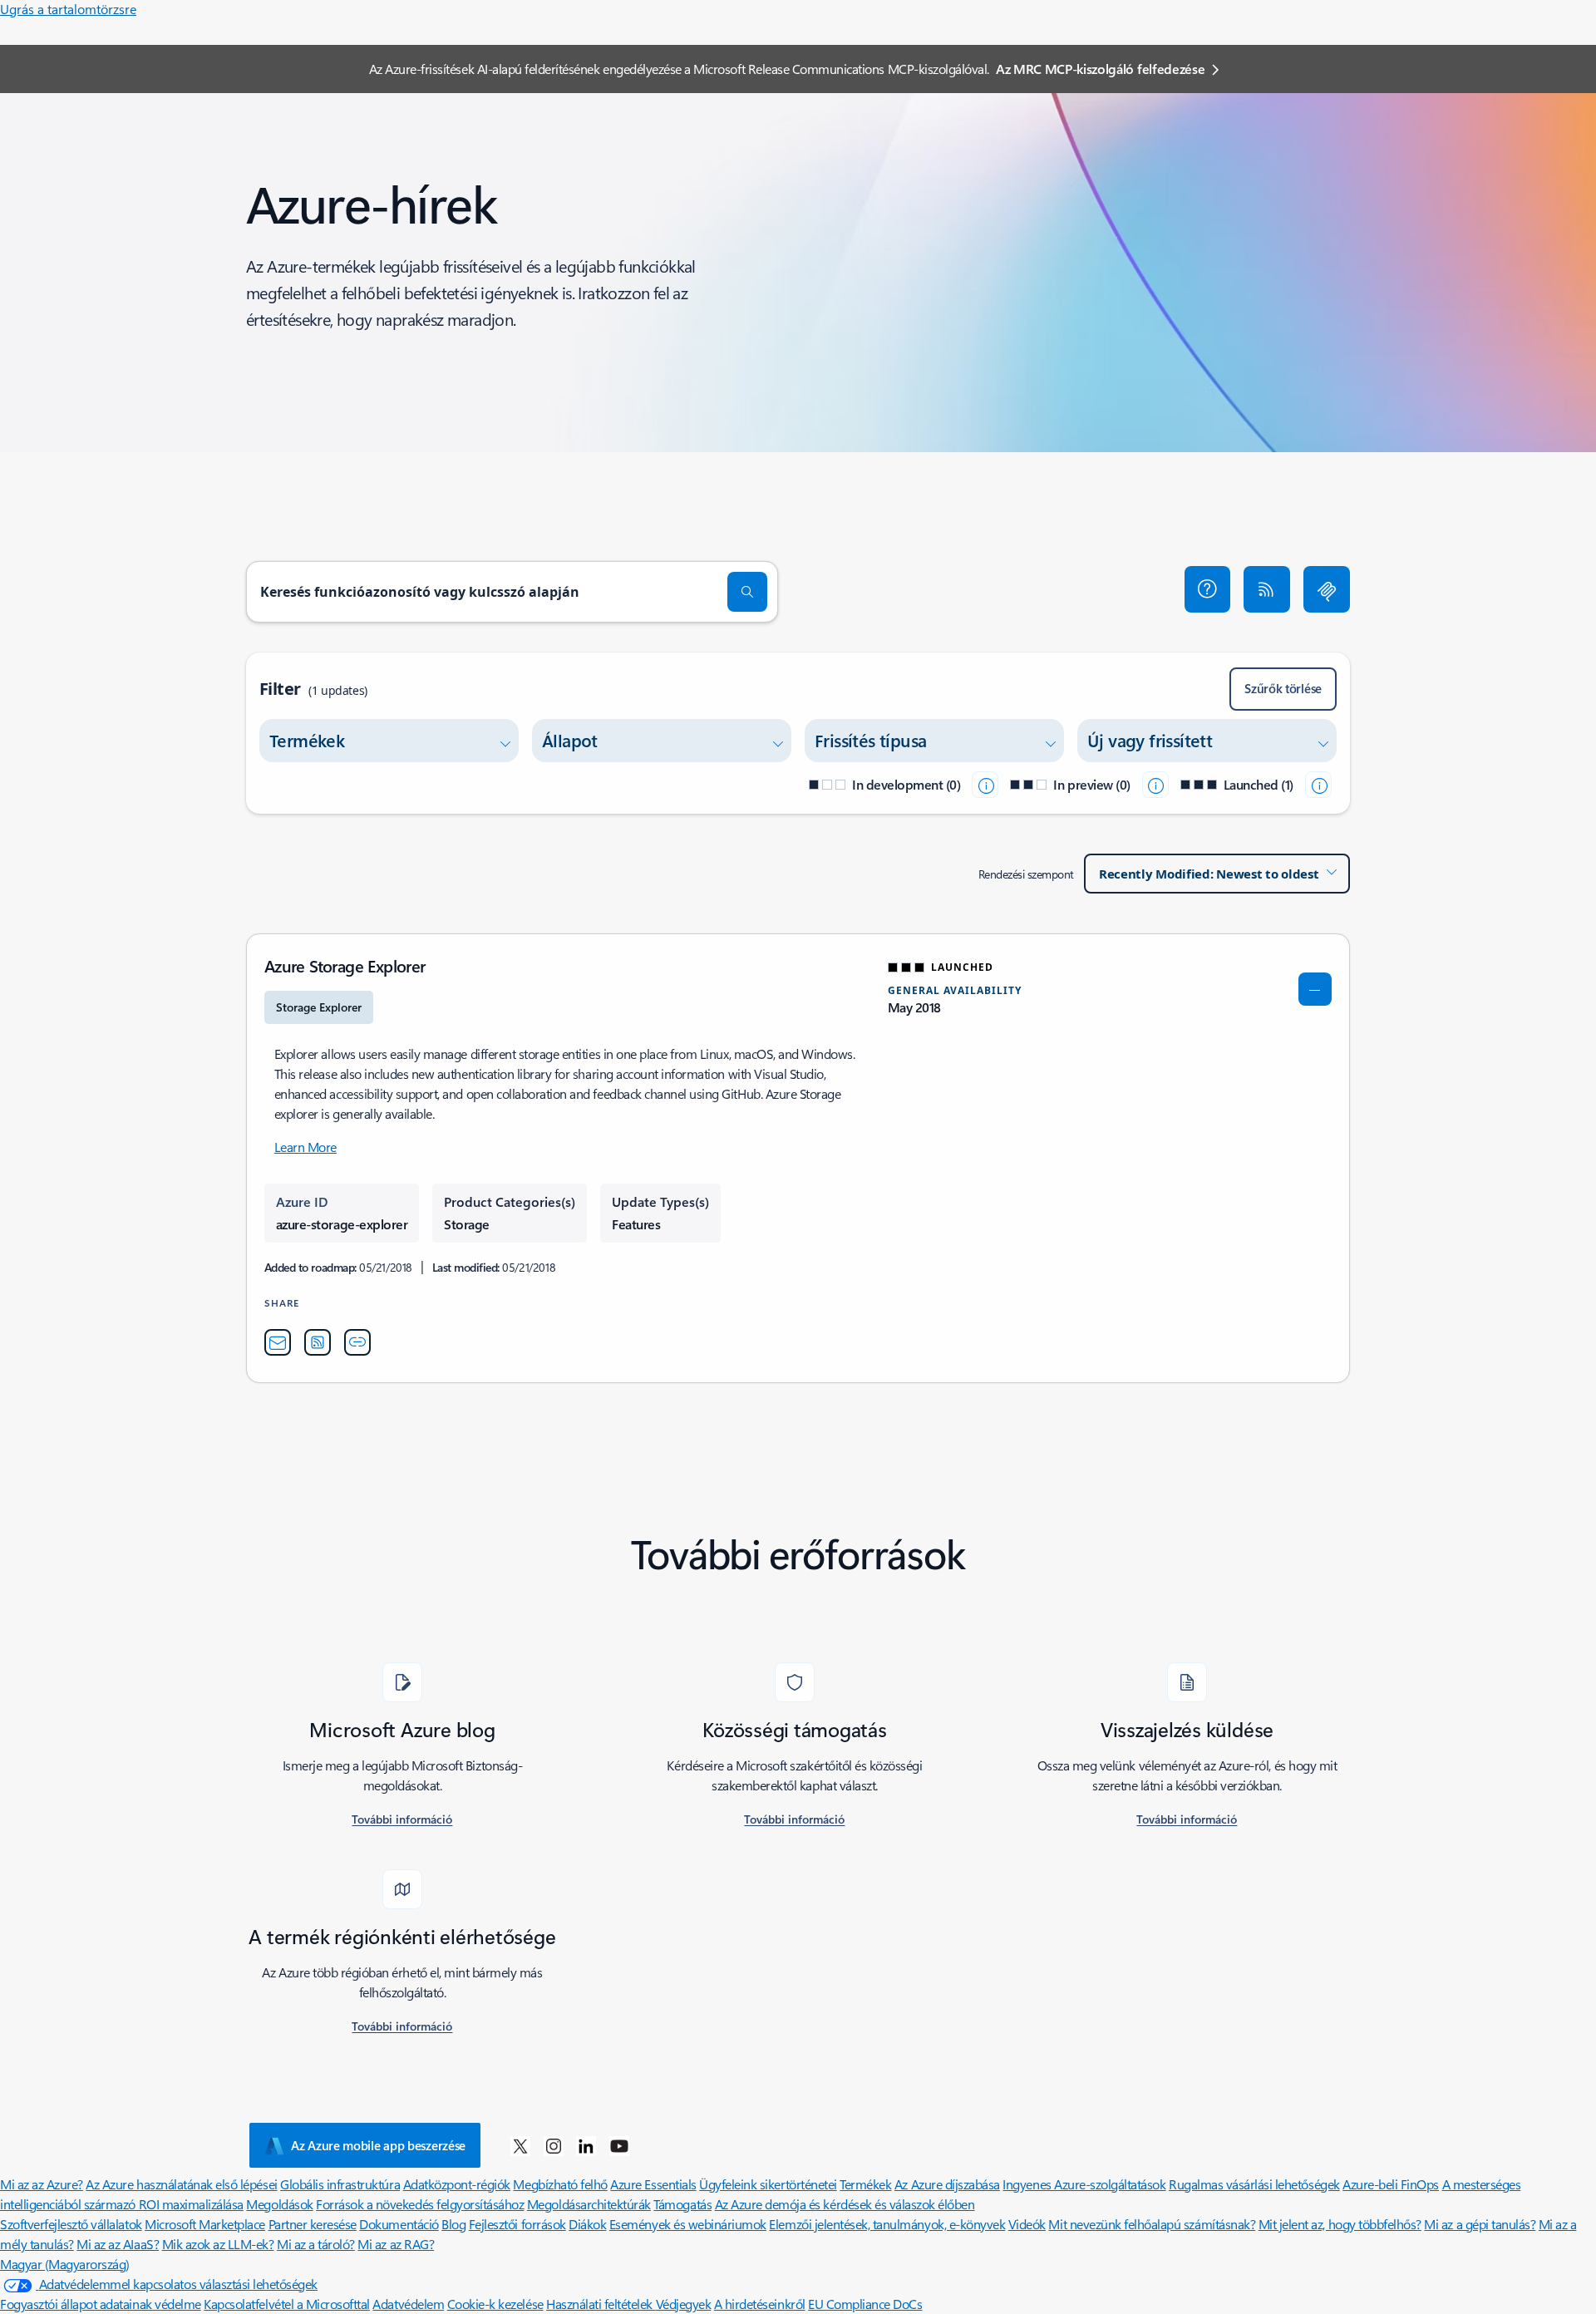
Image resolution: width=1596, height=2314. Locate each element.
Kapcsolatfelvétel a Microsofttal (287, 2304)
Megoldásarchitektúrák (589, 2204)
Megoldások (279, 2204)
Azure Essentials (653, 2184)
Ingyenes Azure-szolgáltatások (1084, 2184)
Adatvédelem (408, 2304)
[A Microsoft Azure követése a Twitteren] (520, 2145)
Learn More (305, 1147)
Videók (1027, 2224)
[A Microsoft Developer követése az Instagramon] (554, 2145)
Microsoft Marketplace (205, 2224)
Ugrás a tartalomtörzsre (68, 9)
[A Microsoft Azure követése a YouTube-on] (619, 2145)
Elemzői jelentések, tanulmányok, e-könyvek (887, 2224)
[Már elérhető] (1318, 785)
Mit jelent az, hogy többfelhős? (1340, 2224)
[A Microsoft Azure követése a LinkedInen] (586, 2145)
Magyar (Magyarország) (65, 2264)
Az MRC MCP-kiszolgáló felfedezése (1100, 69)
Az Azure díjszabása (947, 2184)
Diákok (587, 2224)
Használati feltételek (601, 2304)
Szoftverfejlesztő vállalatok (71, 2224)
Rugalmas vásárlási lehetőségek (1254, 2184)
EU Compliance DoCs (865, 2304)
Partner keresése (313, 2224)
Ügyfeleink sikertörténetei (768, 2184)
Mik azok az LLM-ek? (218, 2244)
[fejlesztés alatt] (985, 785)
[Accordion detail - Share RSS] (318, 1342)
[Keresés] (747, 592)
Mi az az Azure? (42, 2184)
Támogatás (682, 2204)
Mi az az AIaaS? (118, 2244)
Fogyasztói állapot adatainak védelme (101, 2304)
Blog (453, 2224)
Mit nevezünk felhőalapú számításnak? (1152, 2224)
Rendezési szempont (1026, 874)
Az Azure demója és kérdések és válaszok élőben (845, 2204)
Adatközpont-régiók (457, 2184)
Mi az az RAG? (396, 2244)
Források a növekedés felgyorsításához (420, 2204)
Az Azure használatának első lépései (181, 2184)
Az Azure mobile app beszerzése (378, 2145)
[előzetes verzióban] (1155, 785)
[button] (1208, 589)
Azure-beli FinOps (1391, 2184)
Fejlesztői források (517, 2224)
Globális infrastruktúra (340, 2184)
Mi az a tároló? (316, 2244)
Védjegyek (684, 2304)
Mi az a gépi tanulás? (1480, 2224)
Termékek (865, 2184)
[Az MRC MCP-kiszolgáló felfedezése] (1327, 589)
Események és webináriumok (688, 2224)
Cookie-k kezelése (495, 2304)
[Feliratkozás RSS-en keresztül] (1267, 589)
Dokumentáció (399, 2224)
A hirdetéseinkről (760, 2304)
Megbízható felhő (560, 2184)
